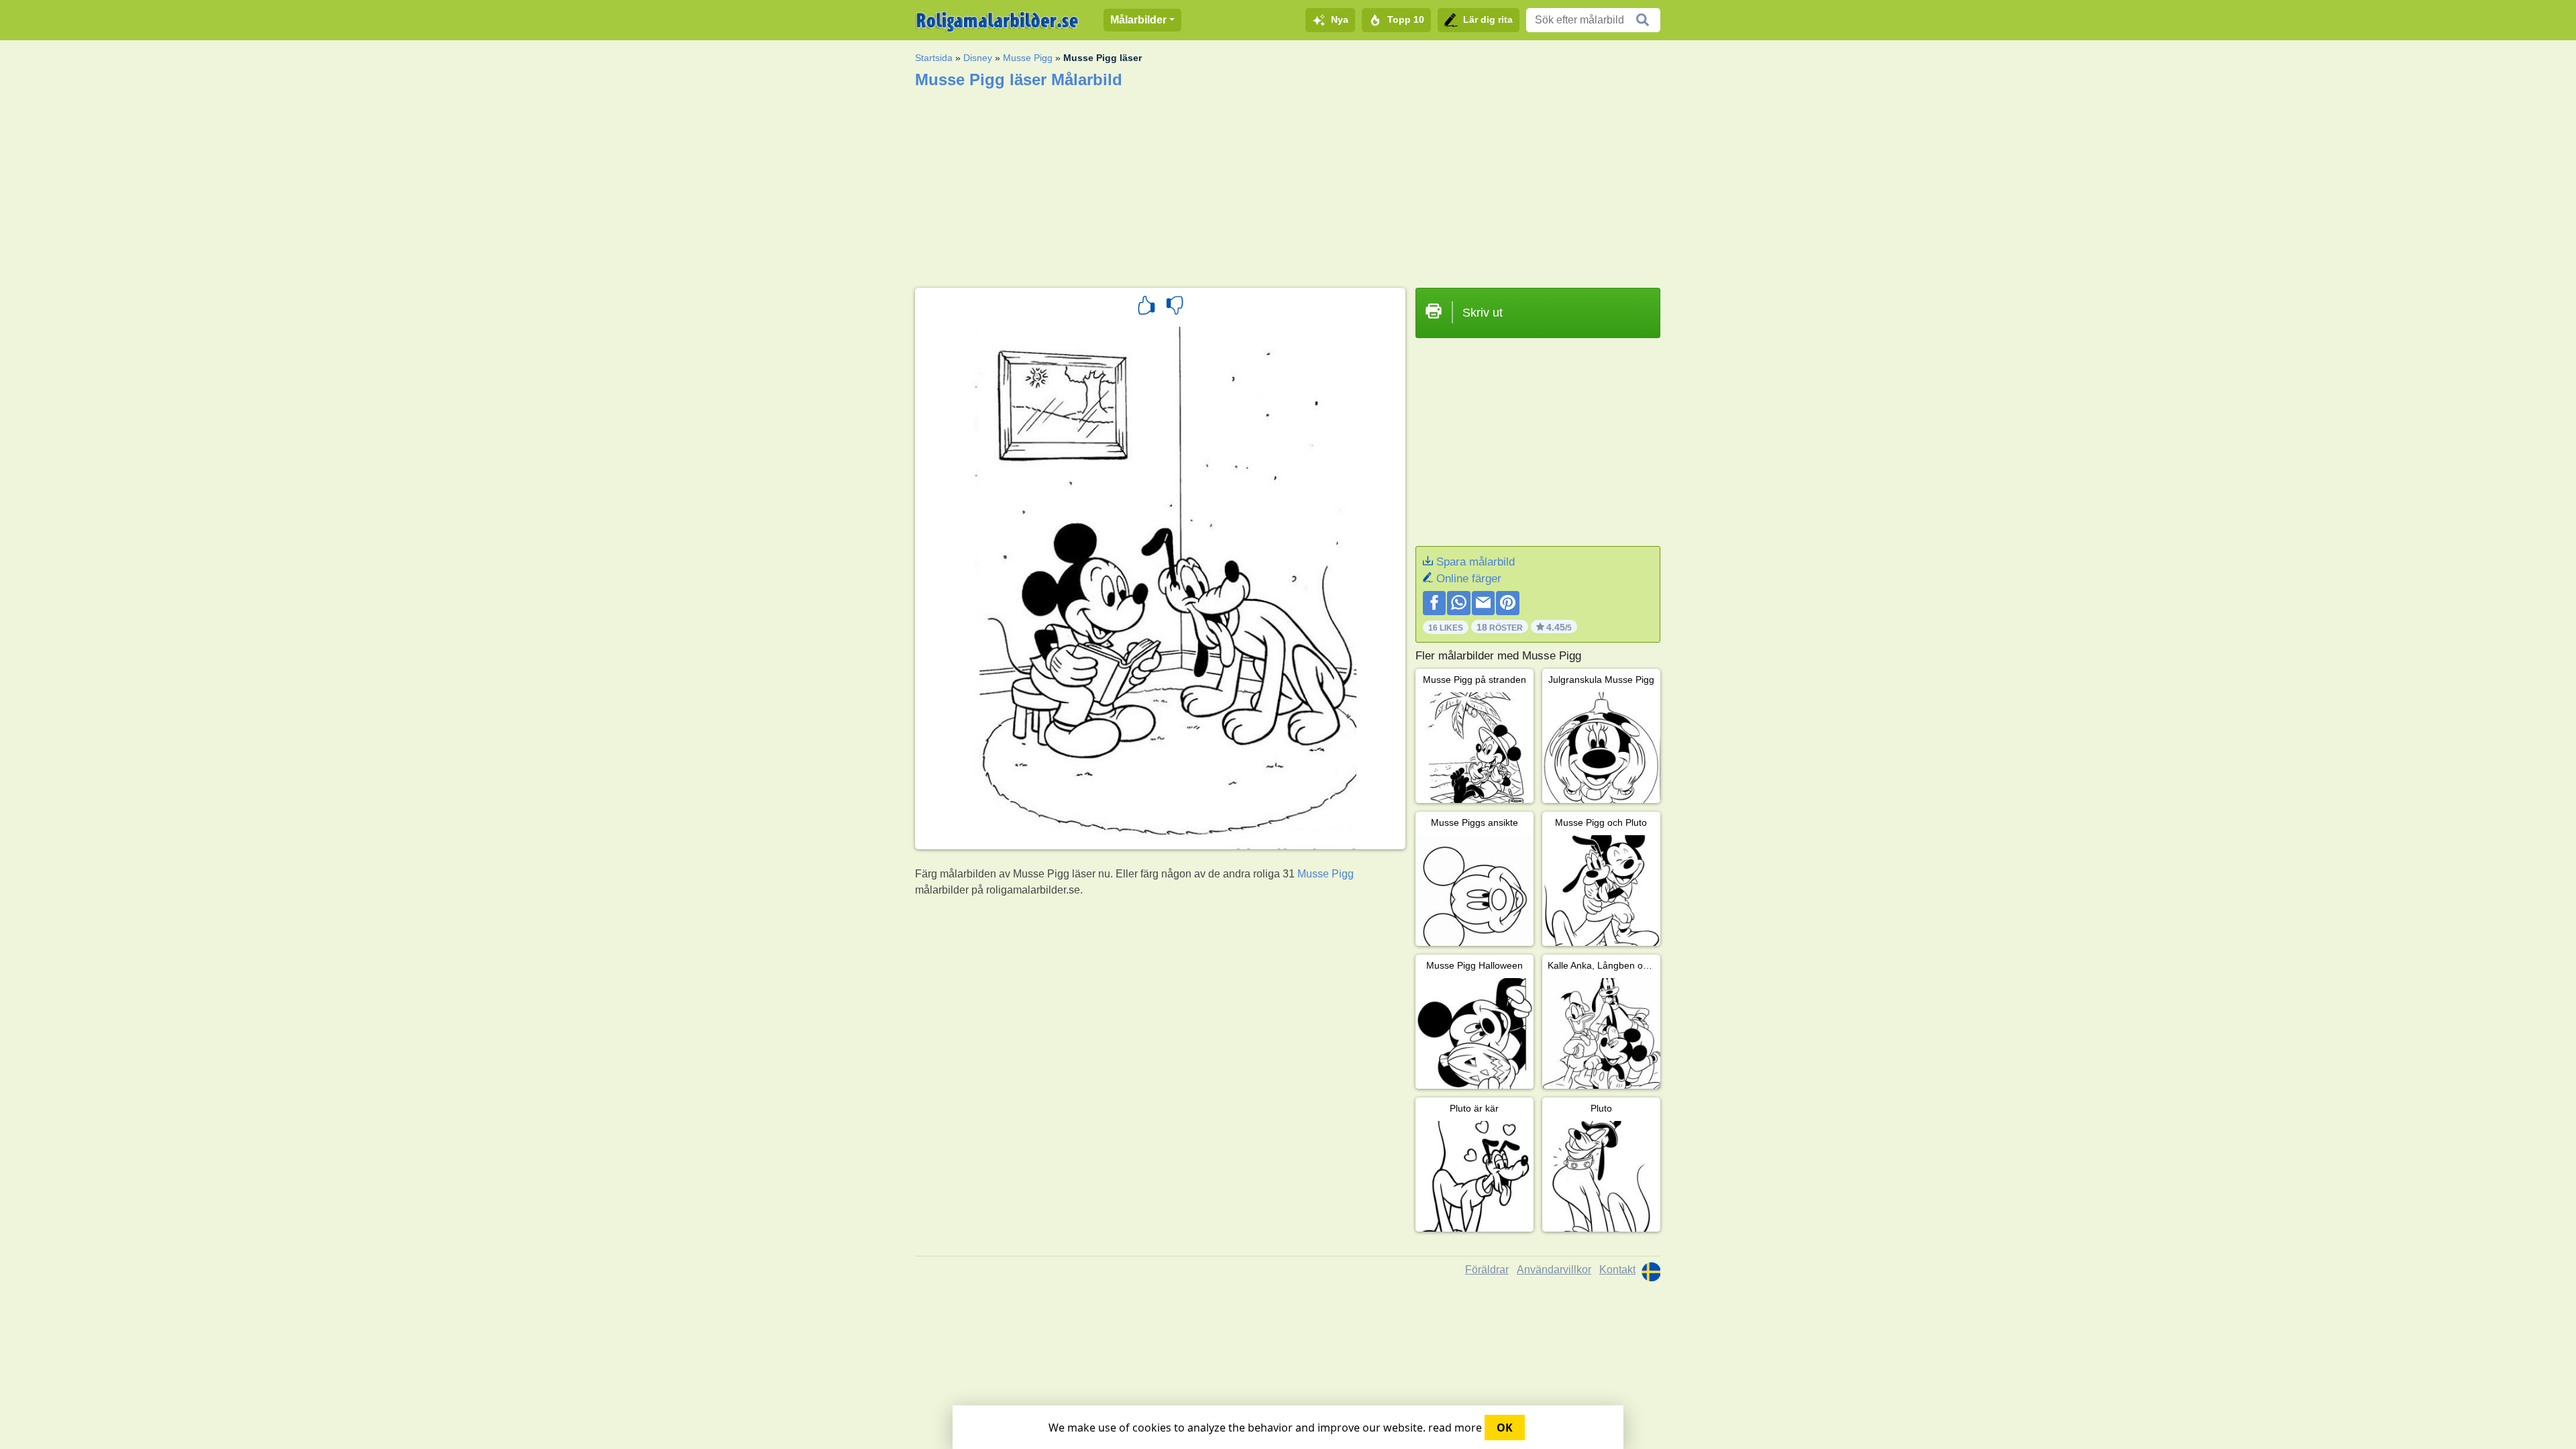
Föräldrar (1487, 1270)
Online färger (1469, 579)
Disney (978, 58)
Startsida (934, 58)
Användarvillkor (1554, 1270)
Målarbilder (1138, 20)
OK (1505, 1428)
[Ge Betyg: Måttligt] (1175, 307)
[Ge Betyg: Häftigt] (1146, 307)
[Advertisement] (1288, 184)
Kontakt (1617, 1270)
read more (1455, 1428)
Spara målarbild (1475, 562)
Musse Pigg (1028, 58)
